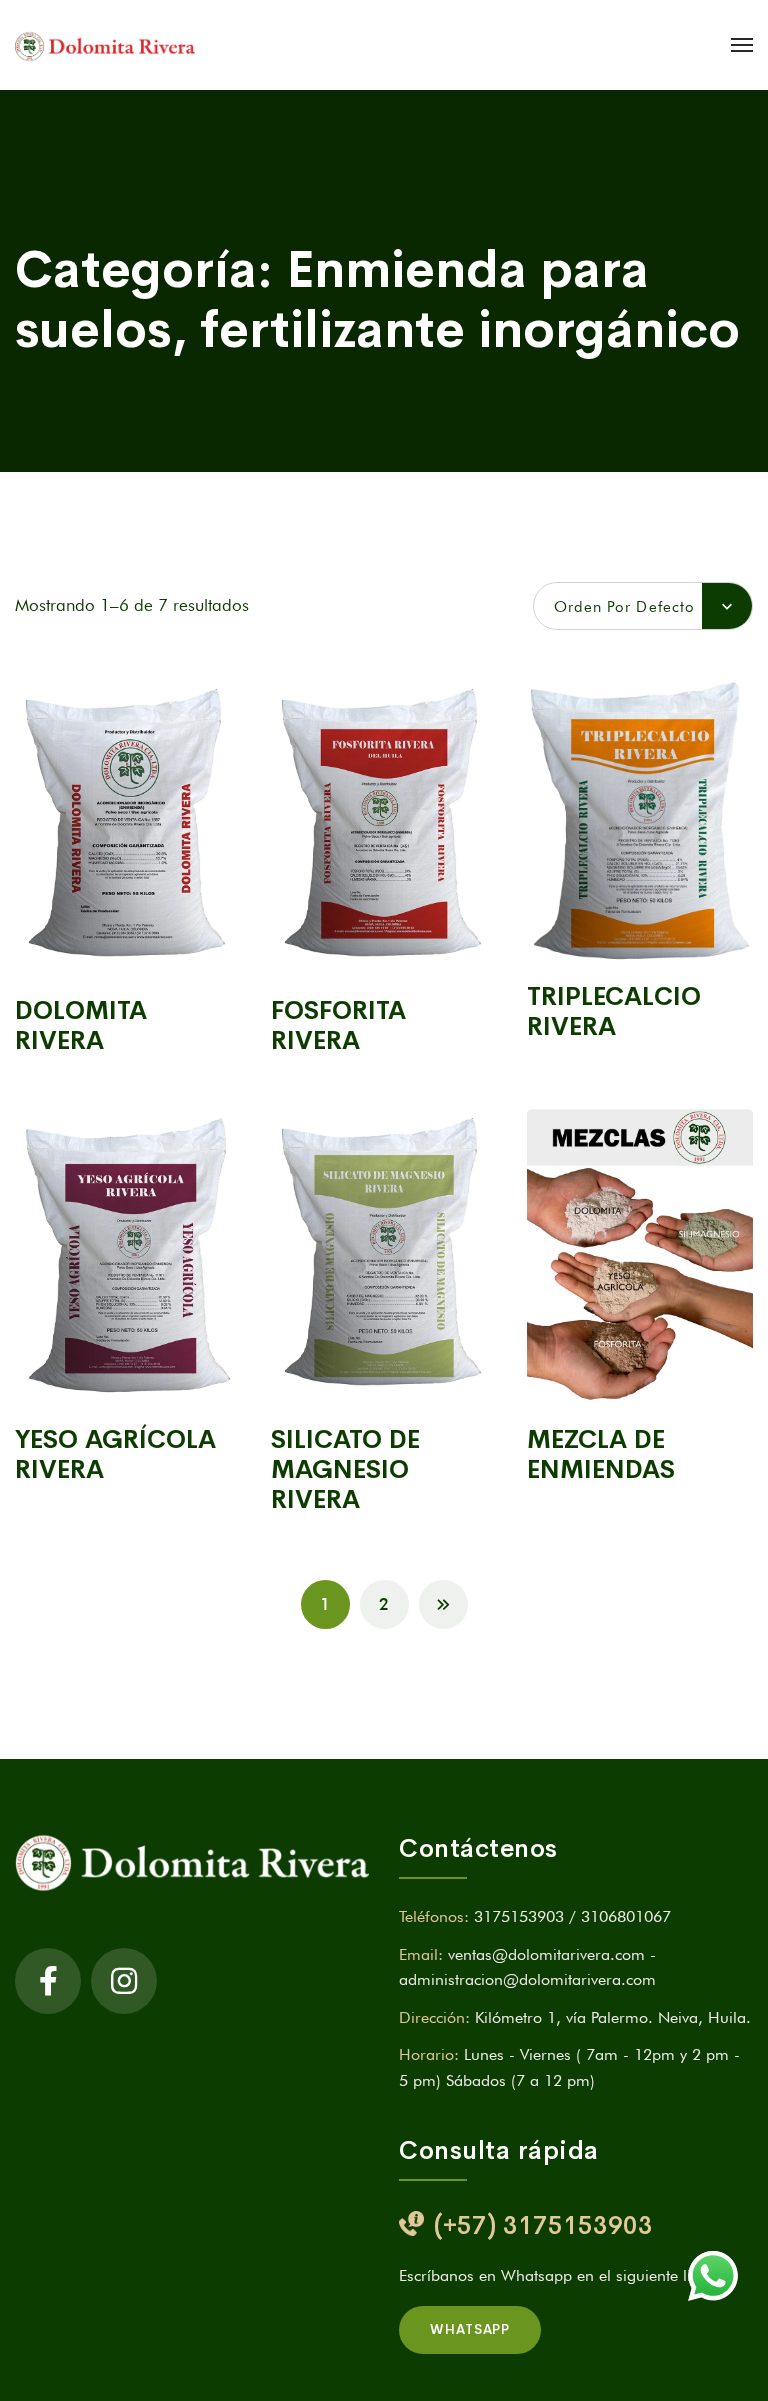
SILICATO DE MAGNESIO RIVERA (345, 1469)
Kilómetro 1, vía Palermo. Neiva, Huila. (613, 2017)
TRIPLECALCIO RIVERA (614, 1011)
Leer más (128, 948)
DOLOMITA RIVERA (81, 1025)
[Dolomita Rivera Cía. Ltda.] (105, 45)
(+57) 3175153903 (543, 2225)
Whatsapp (470, 2329)
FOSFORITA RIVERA (338, 1025)
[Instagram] (124, 1981)
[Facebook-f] (48, 1981)
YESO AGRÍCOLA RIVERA (115, 1454)
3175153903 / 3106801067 (572, 1916)
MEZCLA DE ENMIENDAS (601, 1454)
